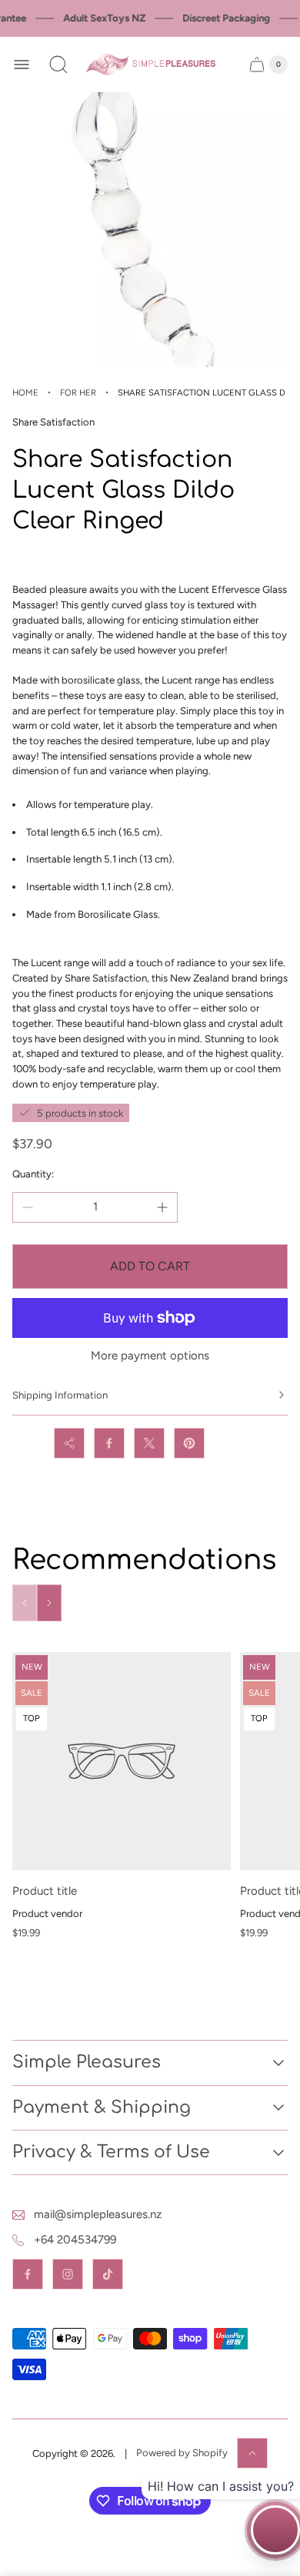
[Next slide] (49, 1603)
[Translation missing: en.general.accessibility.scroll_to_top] (252, 2453)
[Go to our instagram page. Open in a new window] (68, 2274)
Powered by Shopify (182, 2453)
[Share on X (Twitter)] (149, 1443)
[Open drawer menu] (22, 65)
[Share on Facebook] (109, 1443)
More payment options (150, 1356)
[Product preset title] (122, 1761)
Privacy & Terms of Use (111, 2152)
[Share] (69, 1443)
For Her (78, 392)
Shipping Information (60, 1395)
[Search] (58, 65)
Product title (45, 1891)
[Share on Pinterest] (189, 1443)
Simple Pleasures (87, 2062)
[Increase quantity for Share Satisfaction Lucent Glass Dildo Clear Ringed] (162, 1207)
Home (25, 392)
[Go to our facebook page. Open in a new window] (28, 2274)
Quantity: (33, 1174)
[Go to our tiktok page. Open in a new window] (108, 2274)
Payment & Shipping (102, 2107)
